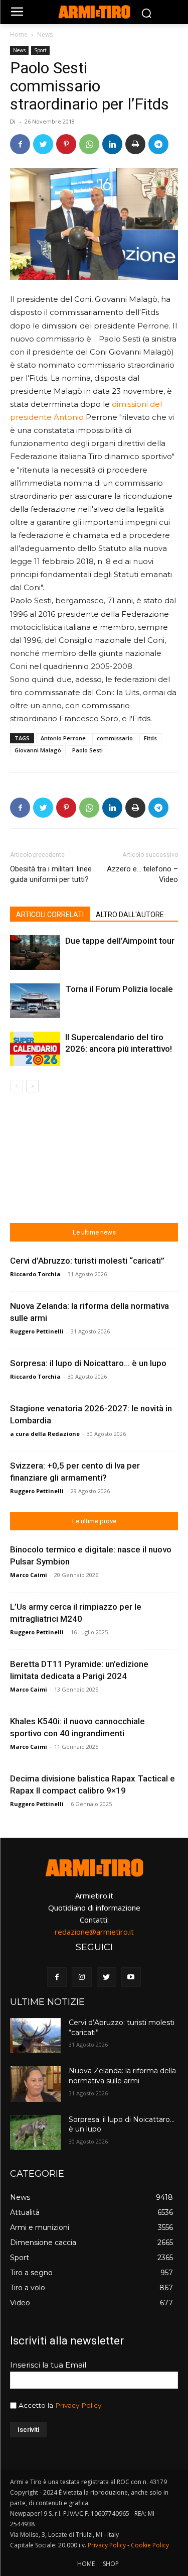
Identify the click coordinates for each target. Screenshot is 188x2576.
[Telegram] (158, 144)
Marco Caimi (29, 1575)
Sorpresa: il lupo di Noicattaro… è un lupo (88, 1363)
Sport (40, 50)
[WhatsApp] (89, 144)
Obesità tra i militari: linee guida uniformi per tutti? (51, 874)
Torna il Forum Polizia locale (119, 989)
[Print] (135, 144)
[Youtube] (131, 1977)
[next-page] (32, 1086)
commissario (115, 738)
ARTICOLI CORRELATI (50, 915)
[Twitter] (43, 144)
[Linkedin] (112, 144)
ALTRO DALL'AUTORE (130, 915)
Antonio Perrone (63, 738)
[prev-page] (16, 1086)
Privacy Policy (78, 2405)
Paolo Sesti (87, 750)
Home (19, 34)
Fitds (150, 738)
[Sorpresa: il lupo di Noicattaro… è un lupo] (35, 2133)
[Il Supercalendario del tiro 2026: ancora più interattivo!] (35, 1049)
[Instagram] (81, 1977)
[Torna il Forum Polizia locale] (35, 1001)
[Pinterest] (66, 144)
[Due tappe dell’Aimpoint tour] (35, 953)
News (45, 34)
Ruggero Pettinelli (37, 1331)
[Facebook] (20, 144)
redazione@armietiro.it (94, 1932)
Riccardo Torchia (35, 1274)
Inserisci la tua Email (48, 2365)
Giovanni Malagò (38, 750)
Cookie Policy (150, 2545)
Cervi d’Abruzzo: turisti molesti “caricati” (87, 1261)
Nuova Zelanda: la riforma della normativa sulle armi (122, 2076)
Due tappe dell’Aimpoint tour (120, 941)
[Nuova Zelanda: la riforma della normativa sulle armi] (35, 2084)
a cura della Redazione (45, 1434)
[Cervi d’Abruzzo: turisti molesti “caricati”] (35, 2036)
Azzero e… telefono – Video (142, 874)
